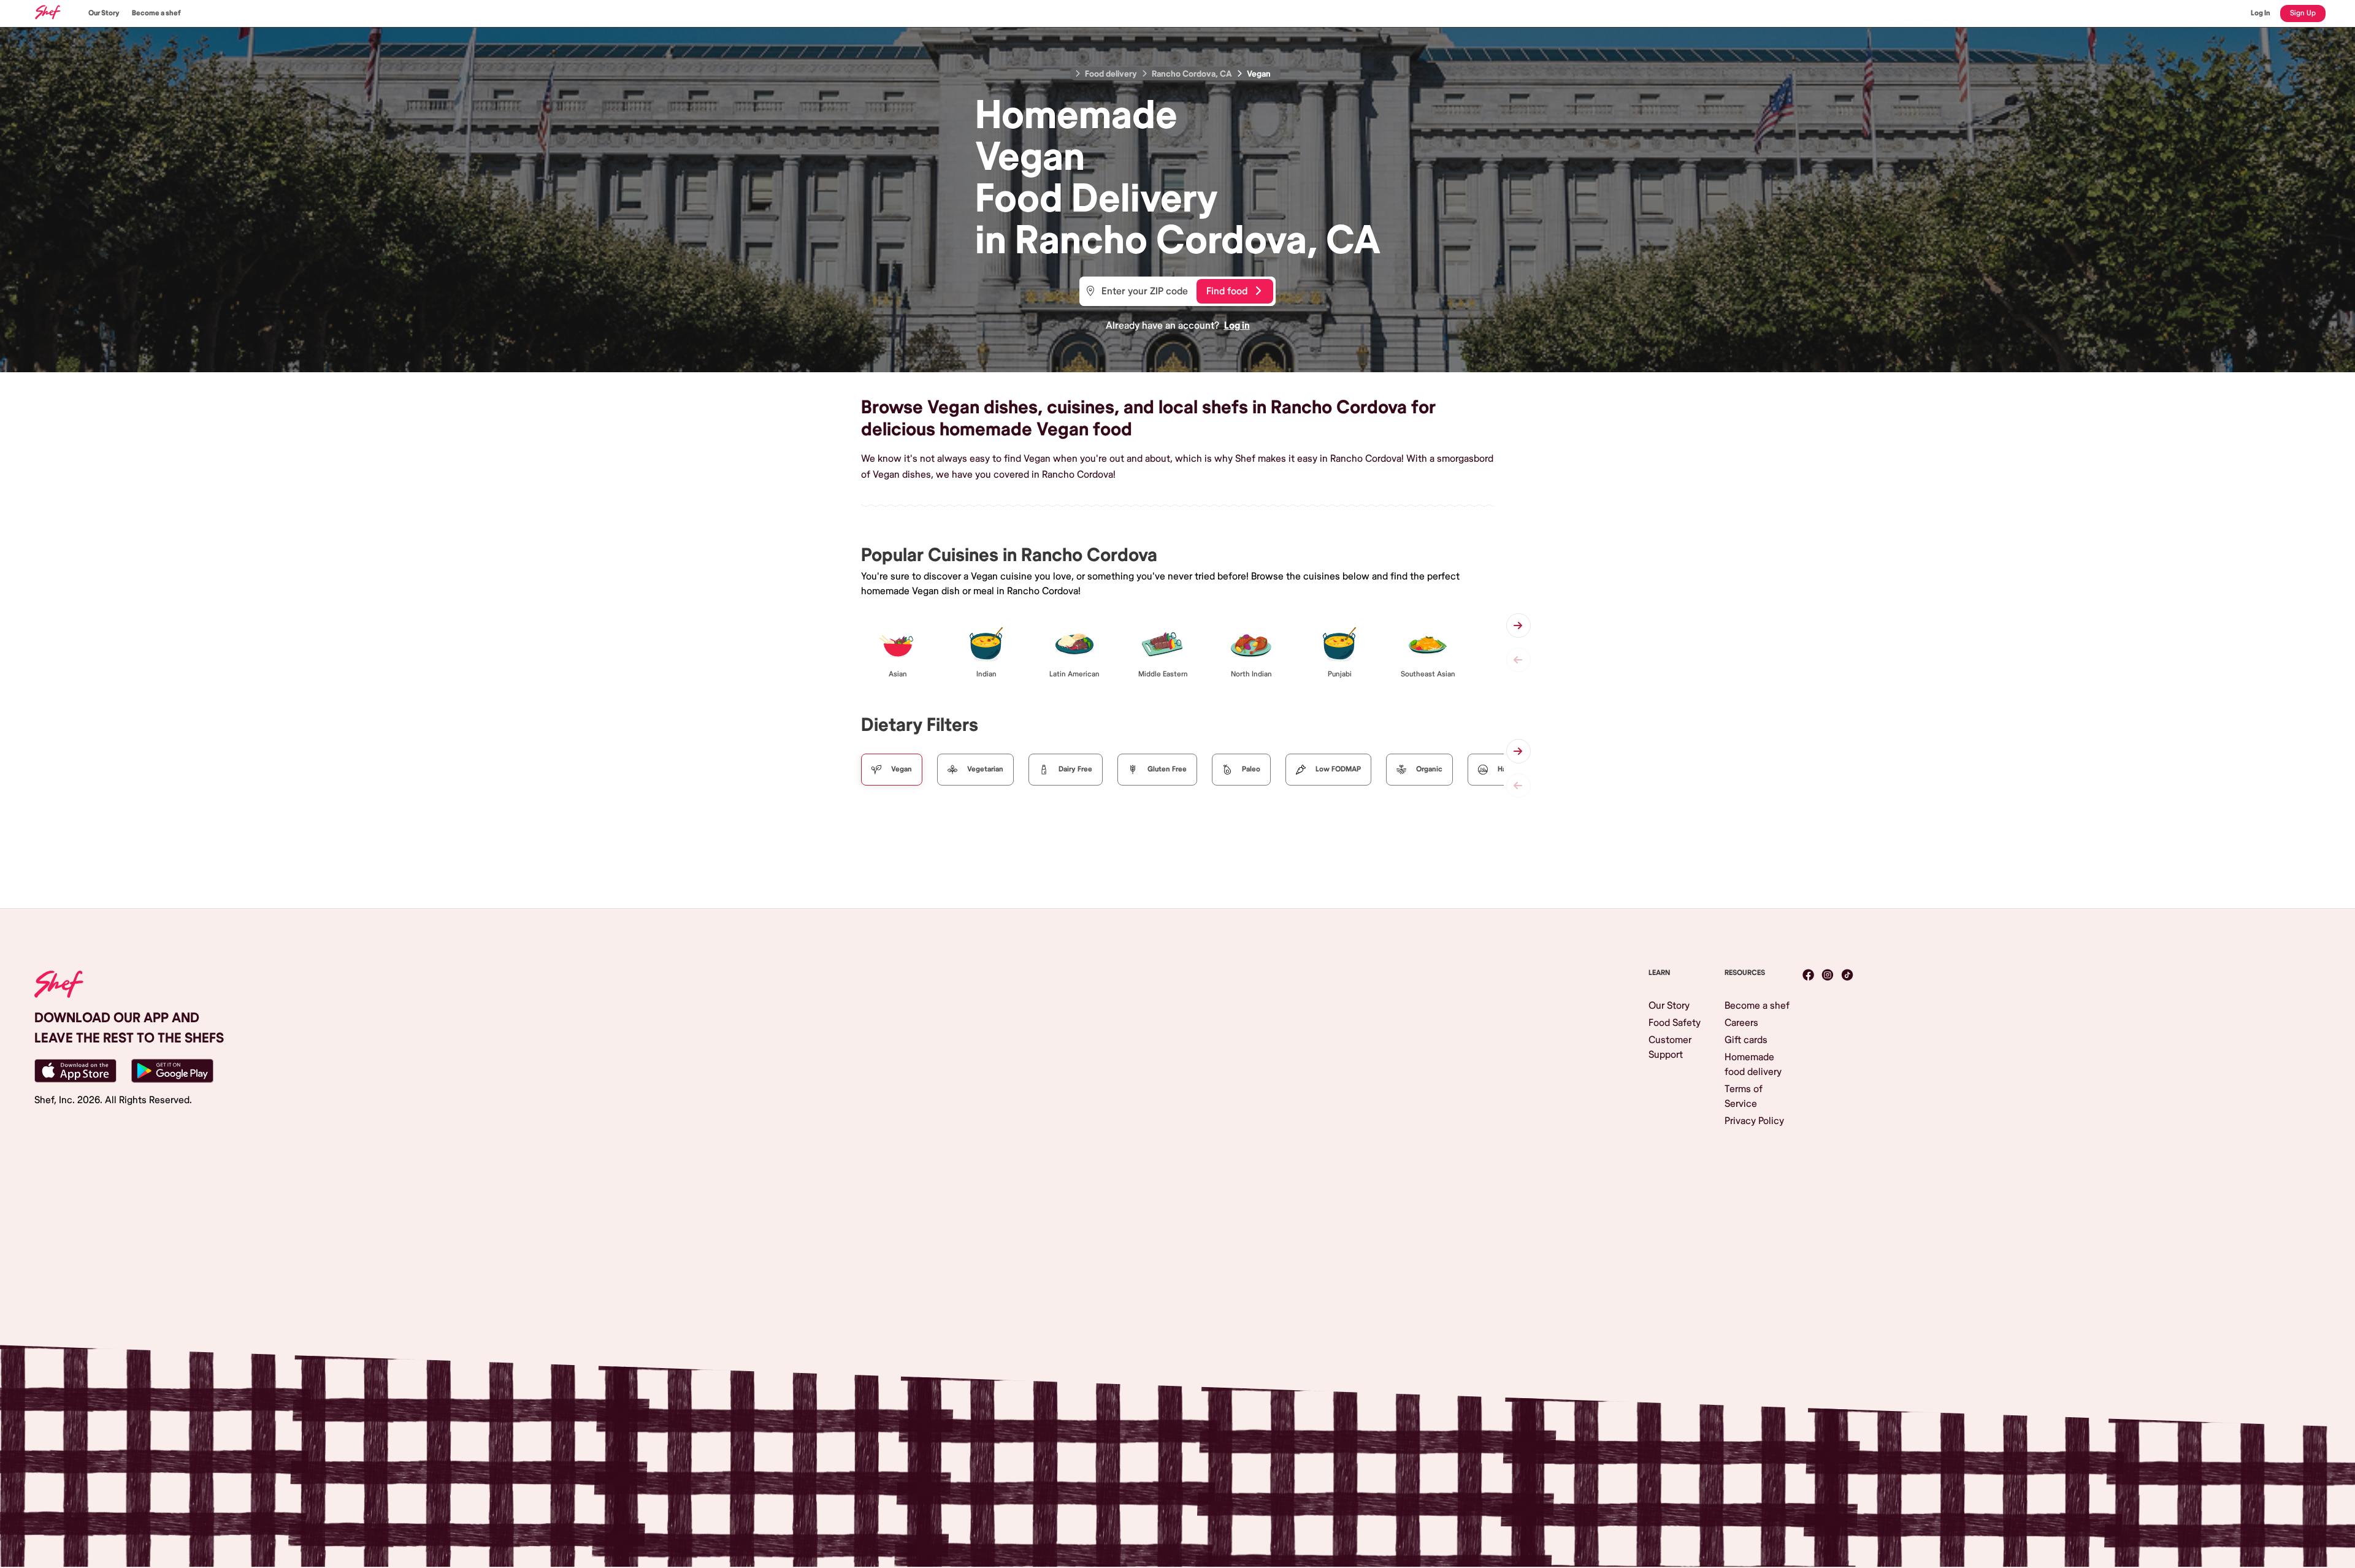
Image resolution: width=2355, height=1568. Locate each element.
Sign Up (2303, 13)
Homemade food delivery (1753, 1065)
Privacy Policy (1754, 1121)
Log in (1237, 326)
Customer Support (1670, 1047)
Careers (1741, 1023)
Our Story (104, 13)
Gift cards (1746, 1040)
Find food (1227, 291)
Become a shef (156, 13)
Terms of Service (1744, 1096)
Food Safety (1675, 1023)
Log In (2261, 13)
